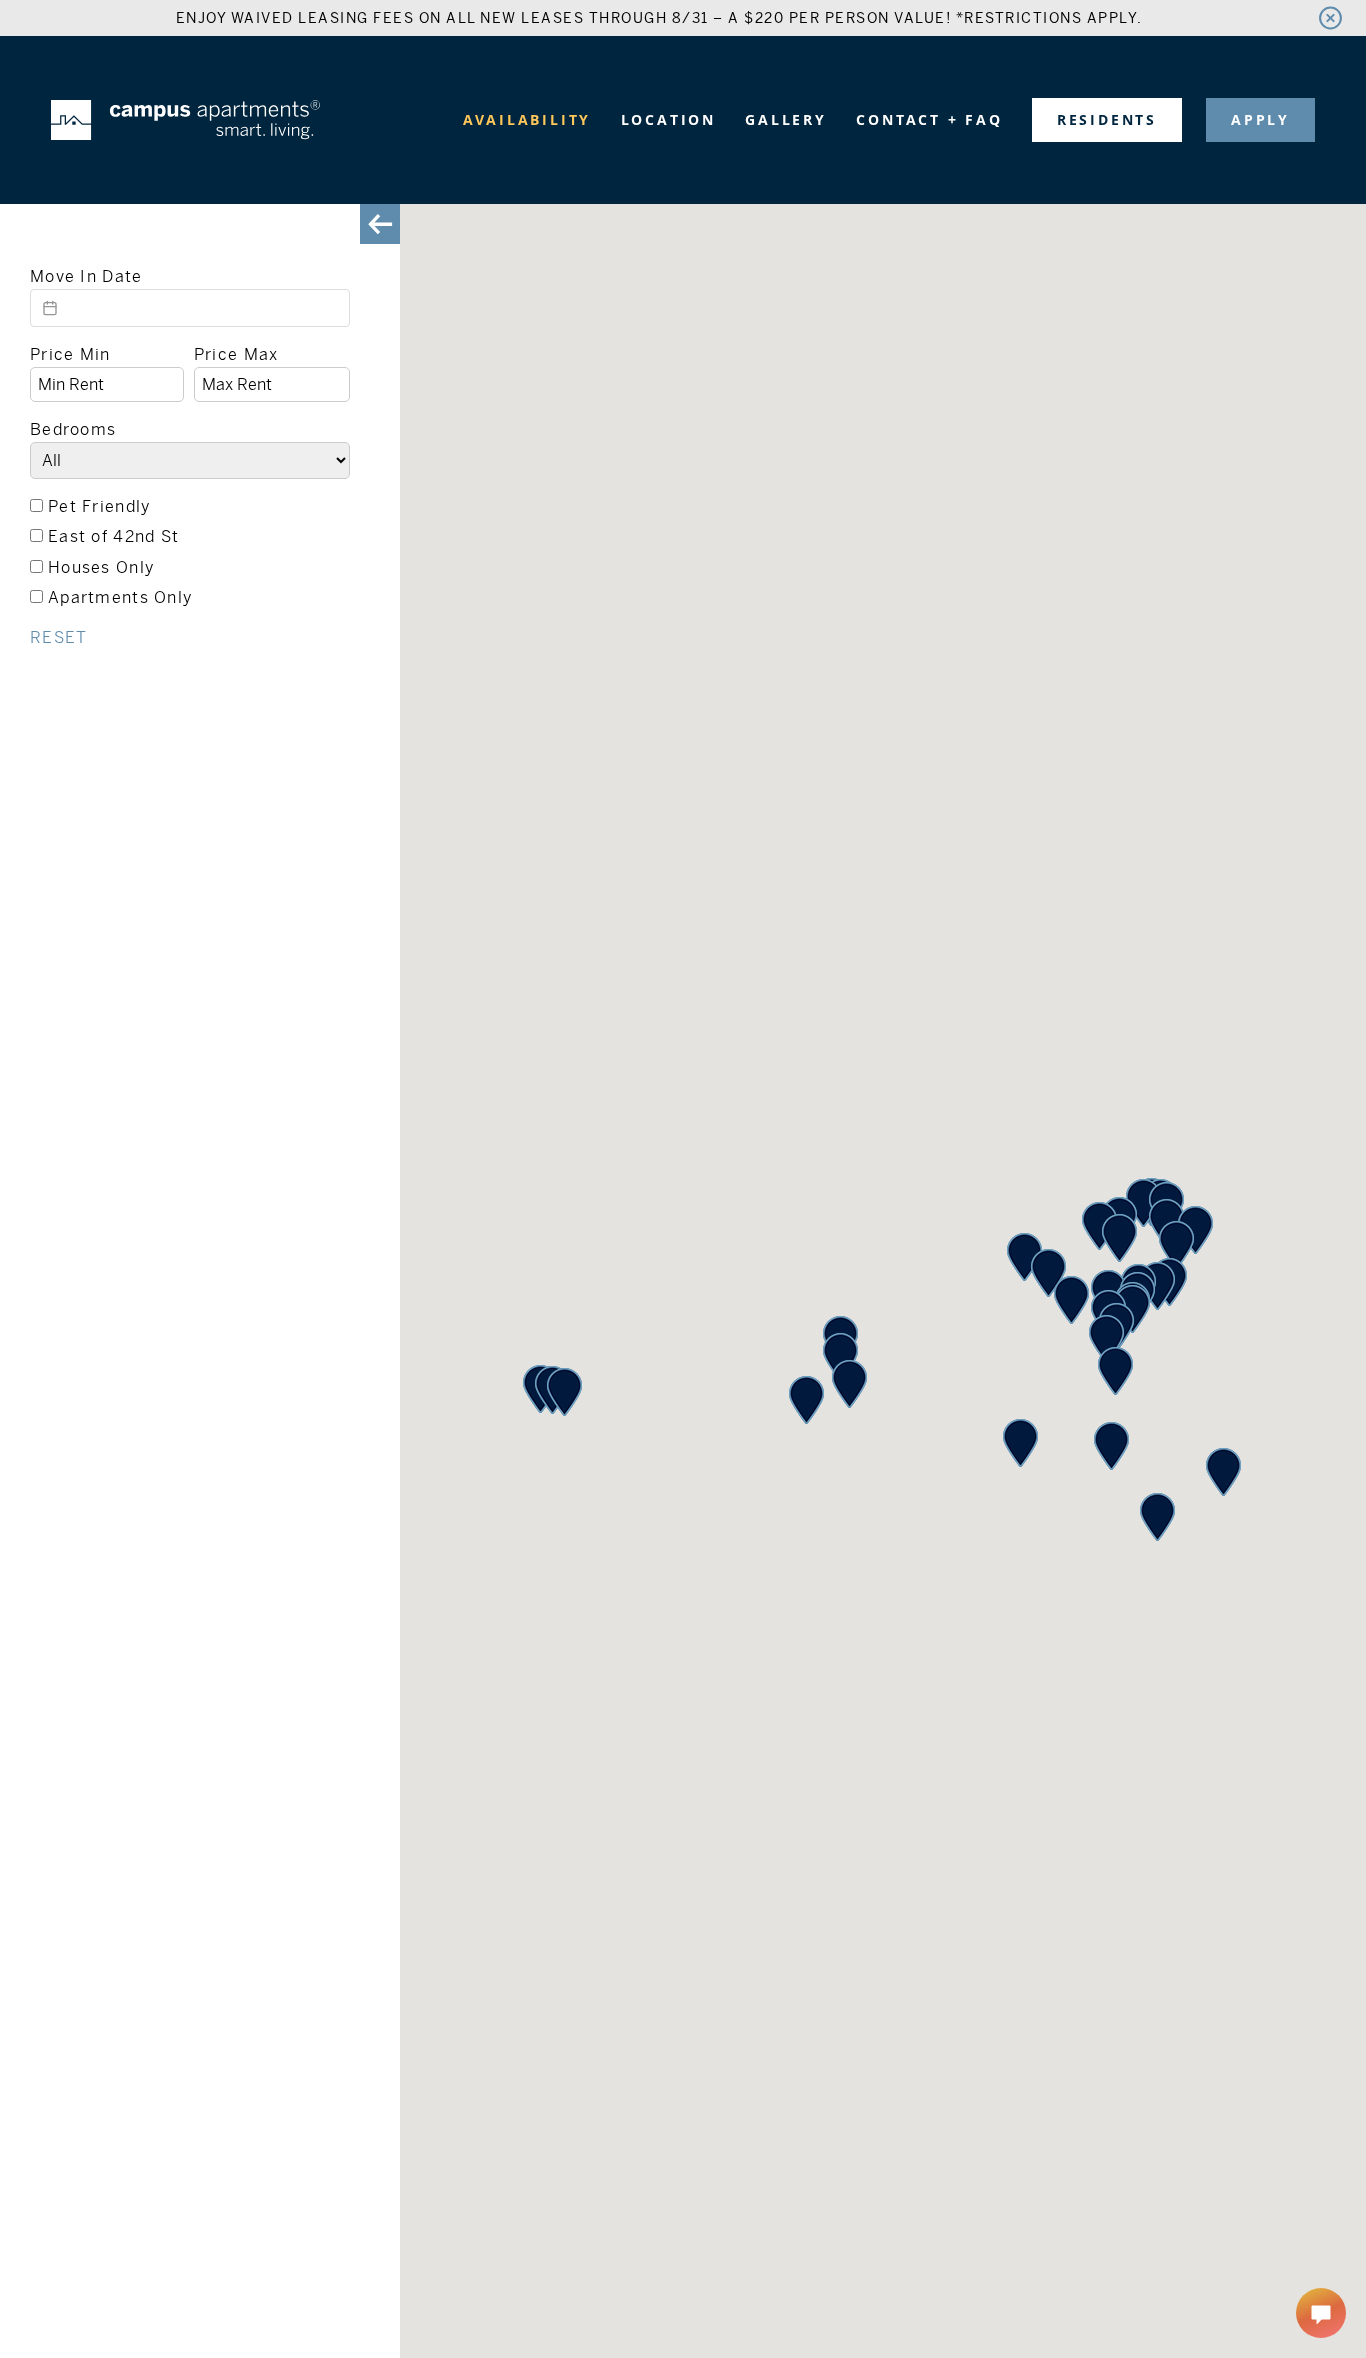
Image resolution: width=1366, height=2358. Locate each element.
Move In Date (86, 276)
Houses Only (101, 567)
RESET (58, 637)
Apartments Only (120, 597)
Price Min (70, 354)
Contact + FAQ (929, 119)
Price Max (236, 354)
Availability (527, 119)
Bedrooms (73, 429)
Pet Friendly (99, 506)
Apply (1260, 119)
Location (668, 119)
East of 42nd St (113, 536)
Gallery (786, 119)
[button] (1223, 1472)
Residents (1107, 119)
